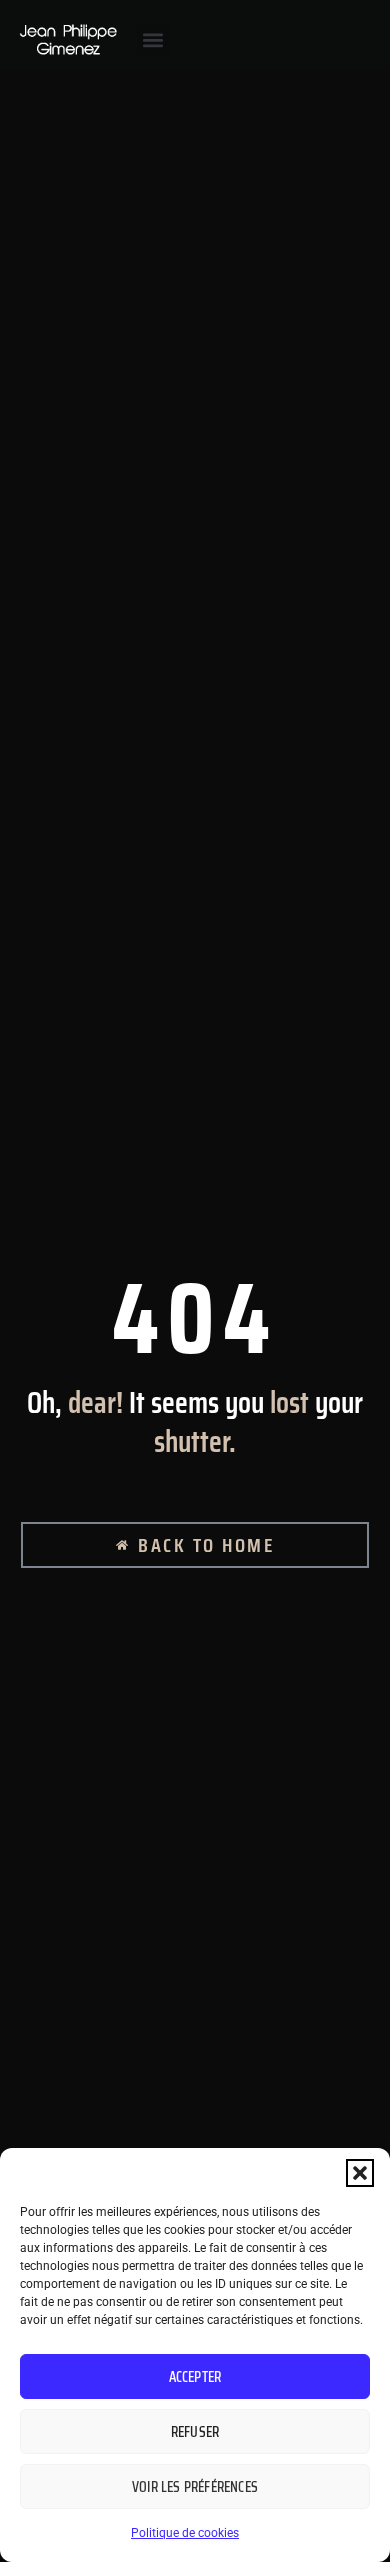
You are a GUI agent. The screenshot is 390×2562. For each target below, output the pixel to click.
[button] (360, 2173)
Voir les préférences (195, 2487)
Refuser (195, 2432)
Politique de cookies (185, 2533)
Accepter (195, 2377)
